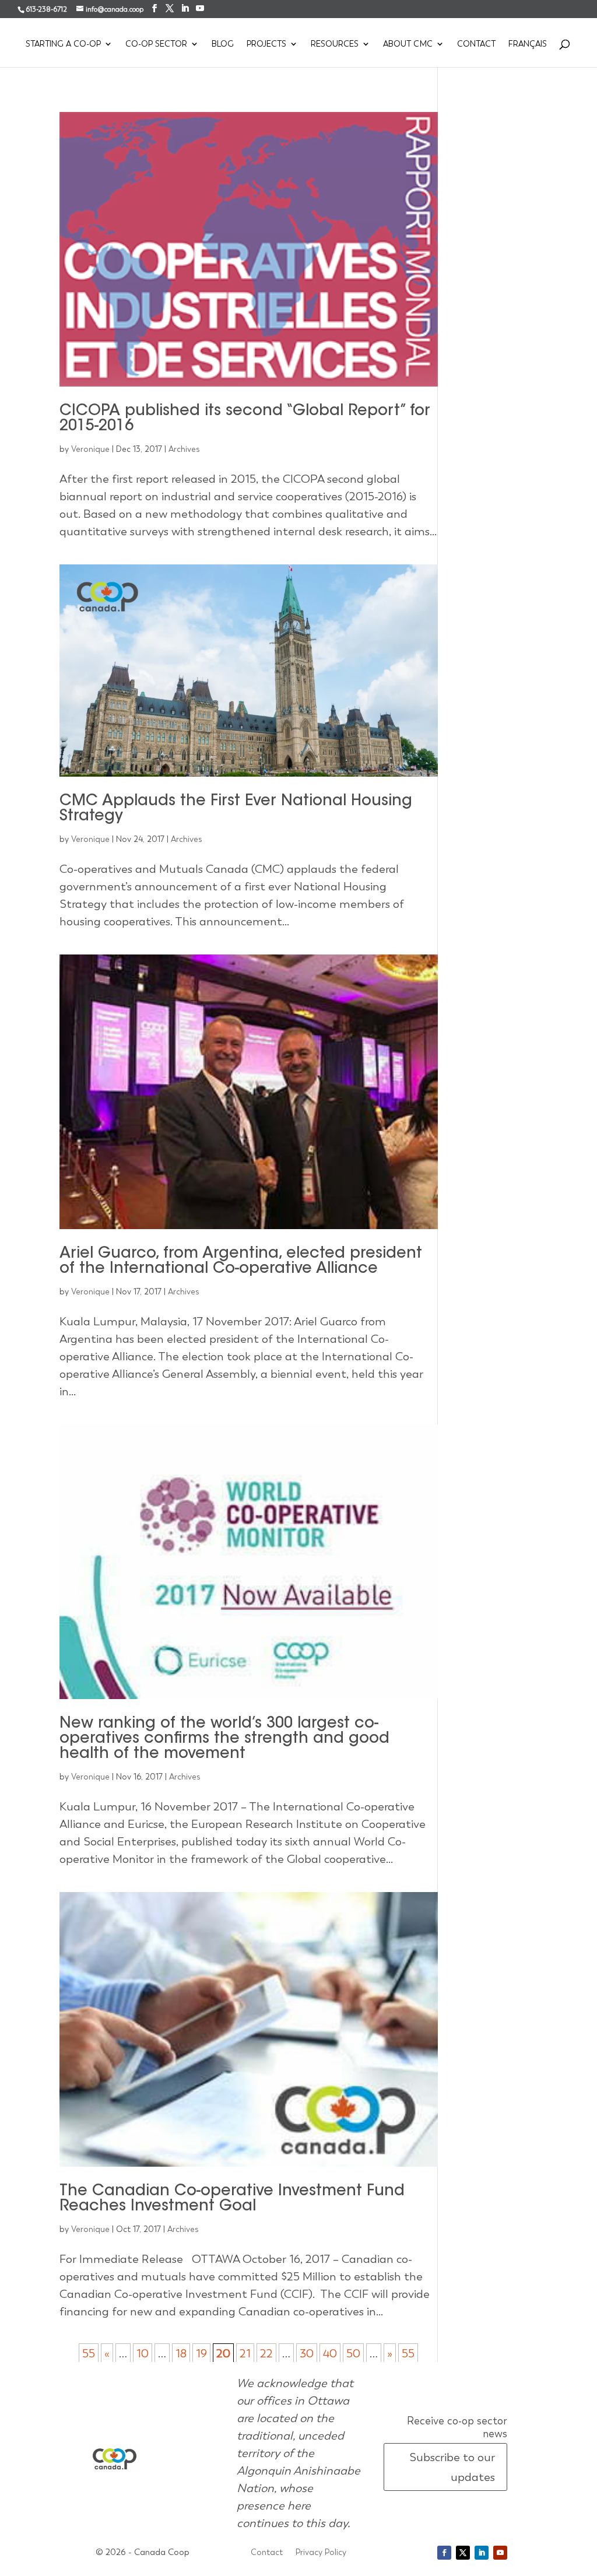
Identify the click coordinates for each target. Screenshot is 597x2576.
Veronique (90, 449)
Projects (266, 44)
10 (143, 2353)
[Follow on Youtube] (500, 2553)
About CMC (408, 44)
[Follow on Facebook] (444, 2553)
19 (201, 2353)
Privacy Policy (321, 2553)
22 (266, 2353)
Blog (223, 44)
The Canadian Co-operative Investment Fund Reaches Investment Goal (232, 2199)
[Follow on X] (463, 2553)
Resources (335, 44)
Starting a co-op (63, 44)
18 (181, 2353)
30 (307, 2353)
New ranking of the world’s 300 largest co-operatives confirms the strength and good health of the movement (224, 1739)
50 (353, 2353)
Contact (476, 44)
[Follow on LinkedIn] (482, 2553)
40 (330, 2353)
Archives (184, 449)
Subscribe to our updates (452, 2467)
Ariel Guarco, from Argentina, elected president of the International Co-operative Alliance (241, 1262)
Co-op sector (156, 44)
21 (245, 2353)
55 (89, 2353)
